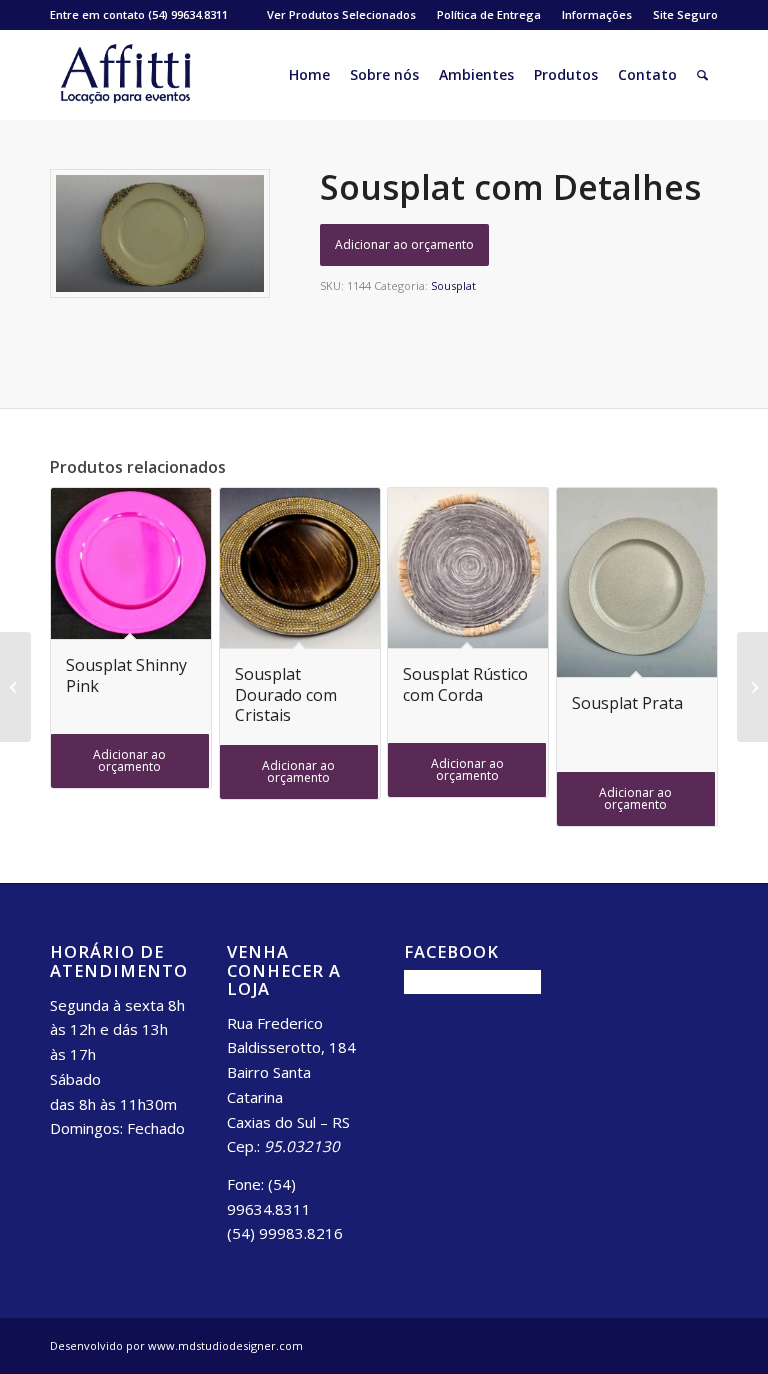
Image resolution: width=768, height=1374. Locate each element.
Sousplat (453, 285)
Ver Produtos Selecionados (341, 14)
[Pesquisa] (702, 75)
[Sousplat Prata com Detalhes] (752, 687)
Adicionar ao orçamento (404, 244)
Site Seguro (685, 14)
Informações (597, 14)
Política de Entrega (489, 14)
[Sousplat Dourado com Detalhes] (15, 687)
